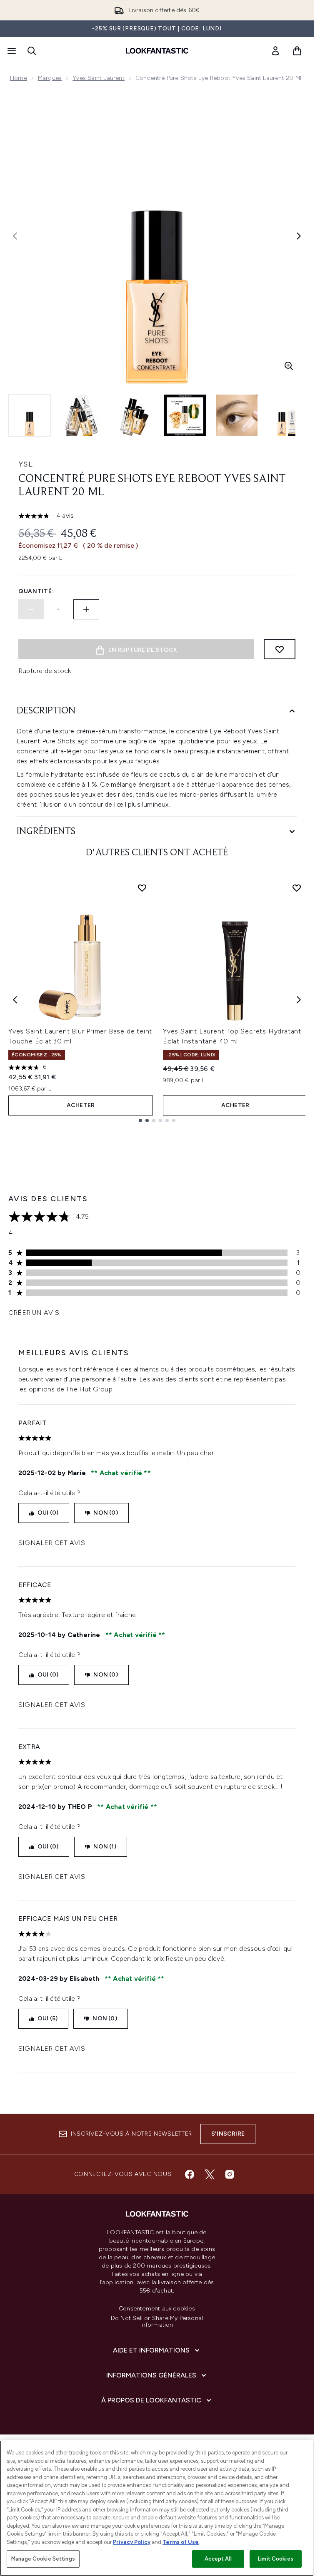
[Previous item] (15, 1000)
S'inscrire (228, 2134)
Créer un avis (34, 1313)
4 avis (65, 515)
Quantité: (36, 591)
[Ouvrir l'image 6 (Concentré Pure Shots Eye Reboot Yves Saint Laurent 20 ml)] (288, 415)
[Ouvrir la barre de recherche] (32, 51)
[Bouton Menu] (11, 51)
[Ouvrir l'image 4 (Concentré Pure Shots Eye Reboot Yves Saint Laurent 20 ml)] (185, 415)
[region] (157, 2508)
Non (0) (105, 1513)
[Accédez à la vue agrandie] (289, 366)
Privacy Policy (132, 2542)
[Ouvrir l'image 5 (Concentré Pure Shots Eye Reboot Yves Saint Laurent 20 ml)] (237, 415)
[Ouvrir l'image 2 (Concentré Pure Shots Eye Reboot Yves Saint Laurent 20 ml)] (82, 415)
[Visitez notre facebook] (190, 2174)
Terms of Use (181, 2542)
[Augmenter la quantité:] (86, 609)
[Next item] (299, 1000)
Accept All (218, 2559)
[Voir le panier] (297, 51)
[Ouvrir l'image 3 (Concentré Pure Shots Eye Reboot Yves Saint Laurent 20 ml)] (133, 415)
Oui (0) (48, 1513)
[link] (275, 51)
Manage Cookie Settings (43, 2559)
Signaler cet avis (52, 1543)
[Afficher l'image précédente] (15, 236)
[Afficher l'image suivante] (299, 236)
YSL (26, 464)
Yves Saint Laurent (99, 78)
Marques (50, 78)
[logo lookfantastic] (157, 51)
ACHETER (81, 1105)
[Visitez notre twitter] (210, 2174)
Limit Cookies (276, 2559)
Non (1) (105, 1847)
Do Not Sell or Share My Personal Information (157, 2322)
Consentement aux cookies (157, 2309)
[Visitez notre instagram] (230, 2174)
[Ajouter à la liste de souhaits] (280, 649)
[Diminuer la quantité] (31, 609)
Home (19, 78)
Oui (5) (47, 2018)
